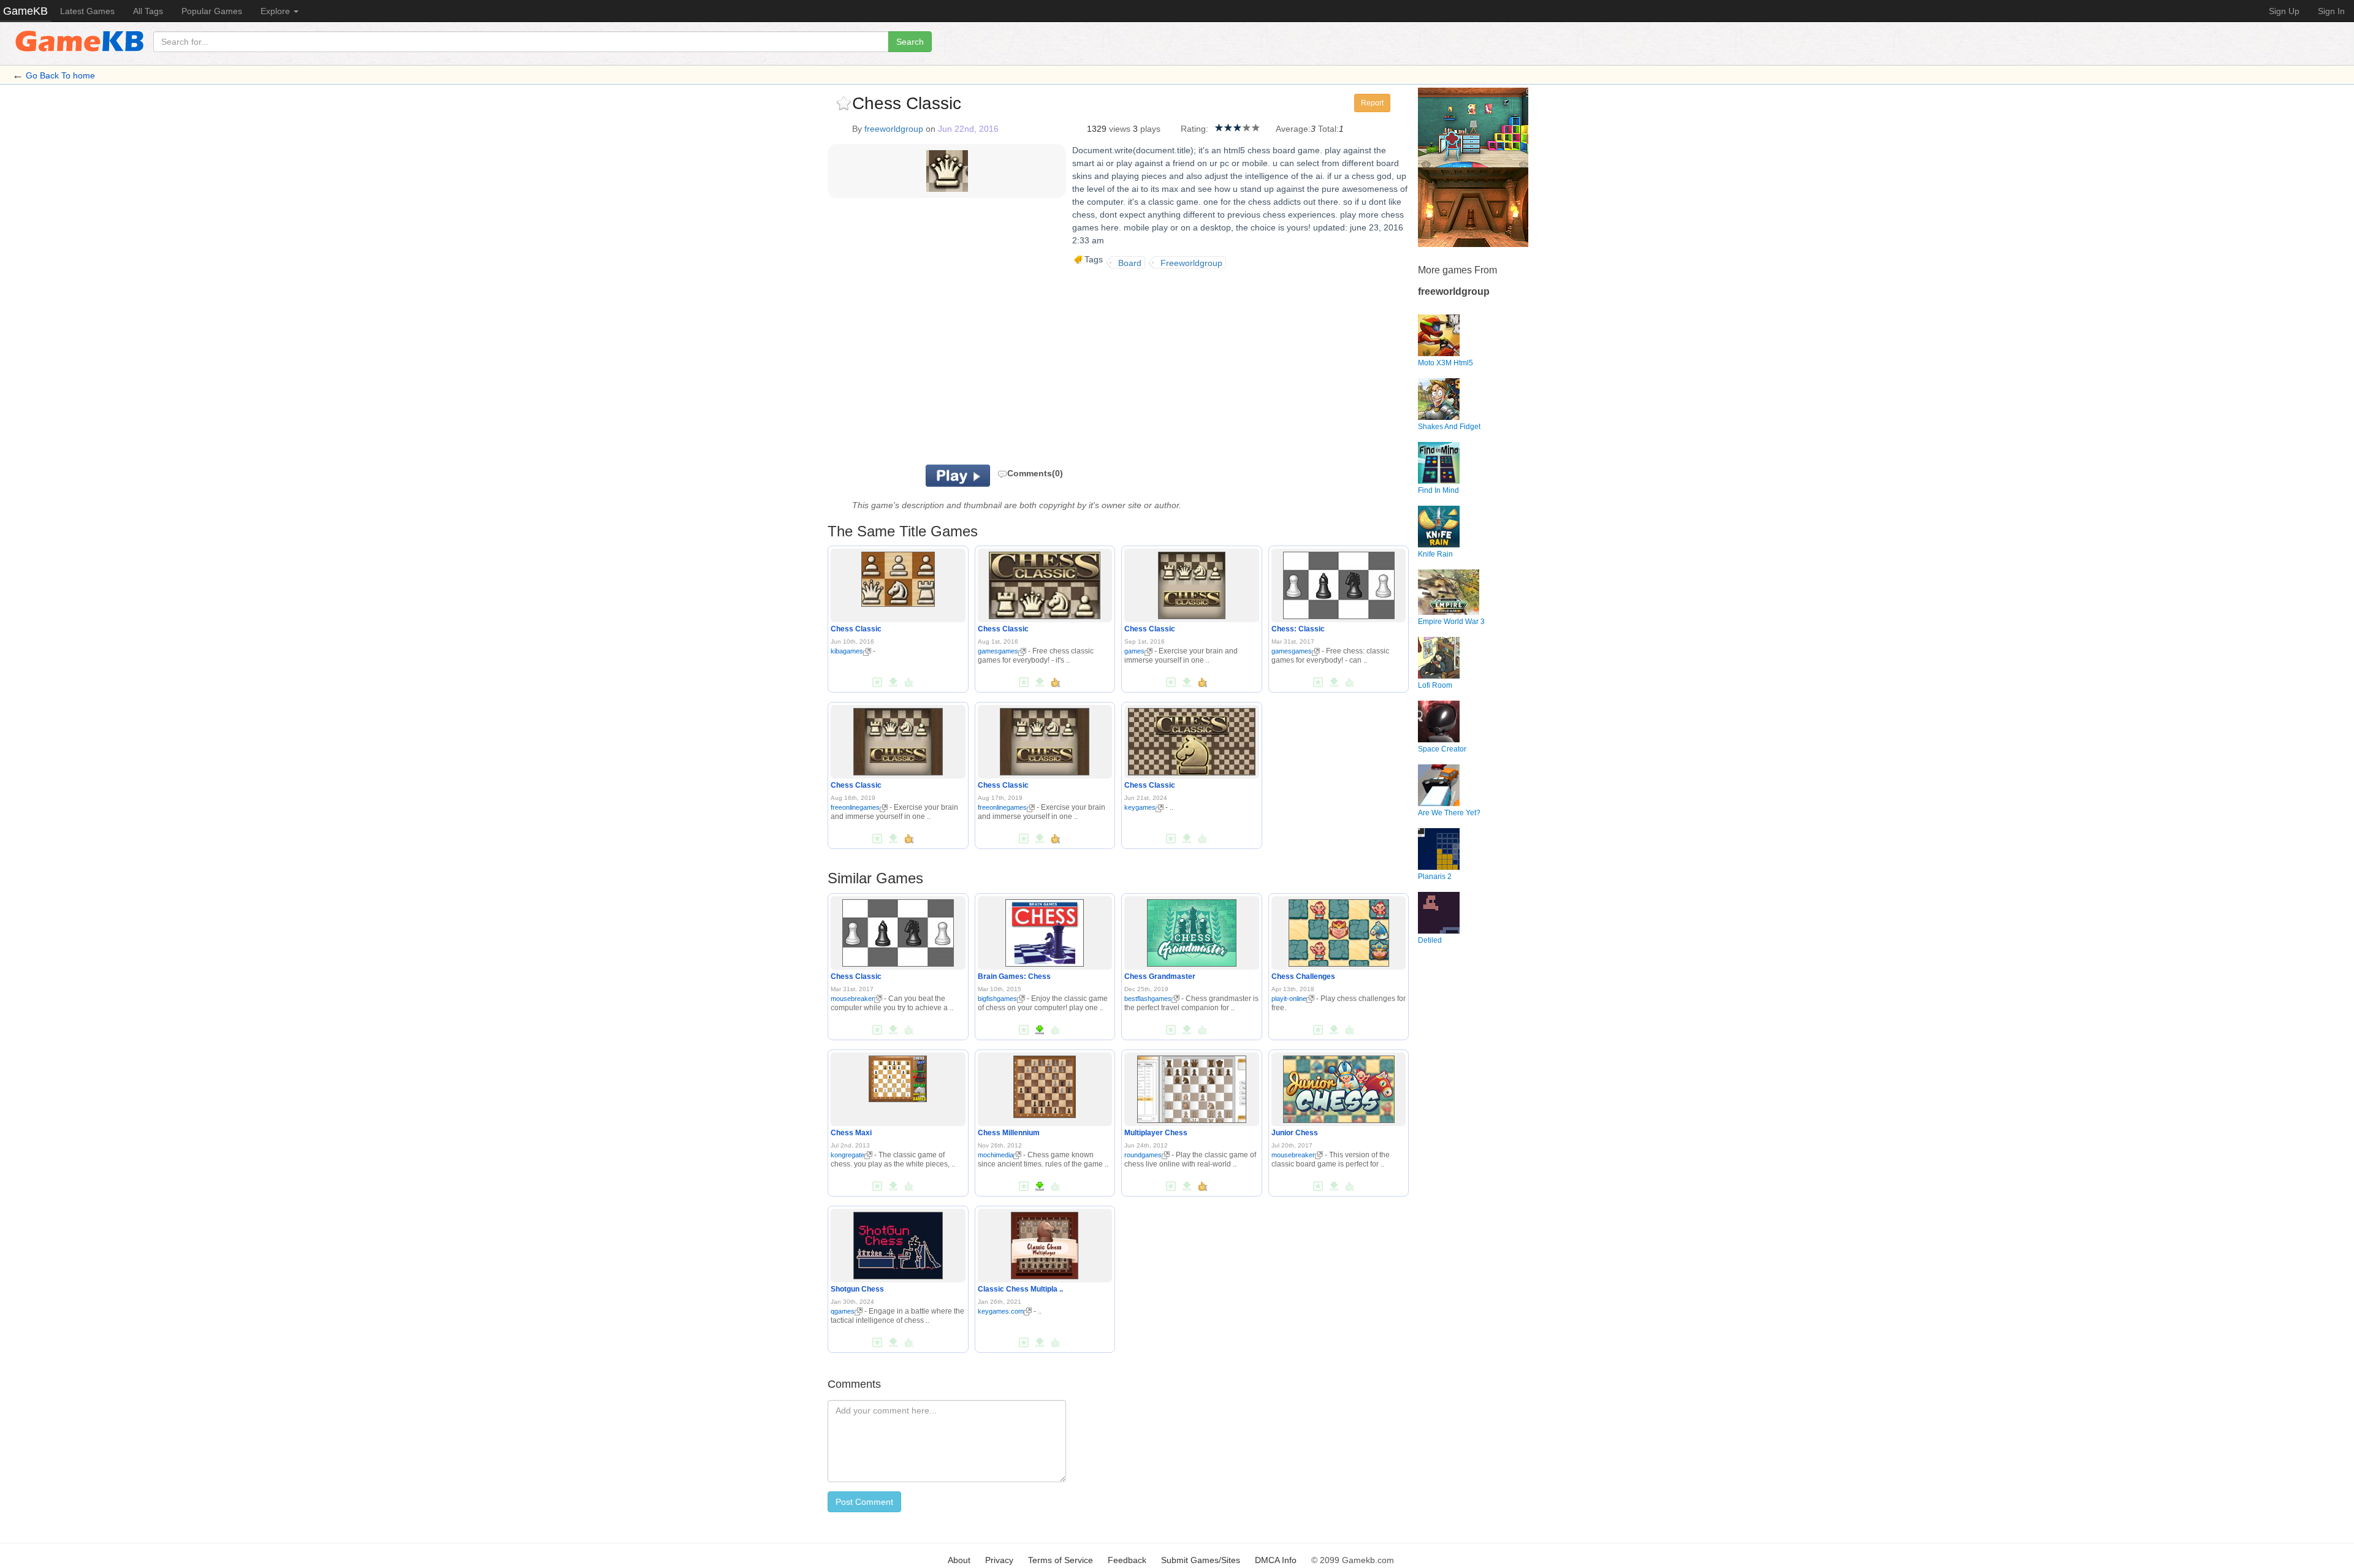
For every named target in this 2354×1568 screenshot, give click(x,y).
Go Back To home (60, 75)
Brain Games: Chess (1014, 976)
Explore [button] (276, 11)
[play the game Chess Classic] (898, 577)
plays (1150, 129)
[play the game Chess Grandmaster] (1192, 931)
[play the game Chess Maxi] (898, 1076)
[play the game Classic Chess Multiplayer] (1045, 1243)
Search (910, 42)
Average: (1293, 129)
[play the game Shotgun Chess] (898, 1243)
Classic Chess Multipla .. (1020, 1289)
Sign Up (2284, 11)
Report (1372, 103)
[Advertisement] (980, 367)
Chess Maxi (851, 1133)
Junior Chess (1295, 1133)
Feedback (1127, 1560)
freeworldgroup (894, 129)
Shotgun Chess (857, 1289)
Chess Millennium (1009, 1133)
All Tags (148, 11)
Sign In (2331, 11)
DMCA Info (1276, 1560)
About (959, 1560)
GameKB (25, 11)
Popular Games (212, 11)
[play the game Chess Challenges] (1339, 931)
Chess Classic (856, 629)
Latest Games (87, 11)
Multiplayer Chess (1156, 1133)
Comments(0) (1035, 473)
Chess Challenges (1303, 976)
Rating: (1194, 129)
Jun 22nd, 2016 (968, 129)
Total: (1328, 129)
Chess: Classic (1298, 629)
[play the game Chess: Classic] (1339, 584)
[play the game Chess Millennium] (1045, 1084)
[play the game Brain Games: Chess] (1045, 931)
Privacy (999, 1560)
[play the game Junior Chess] (1339, 1087)
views (1120, 129)
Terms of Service (1061, 1560)
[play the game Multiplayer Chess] (1192, 1087)
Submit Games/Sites (1201, 1560)
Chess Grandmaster (1160, 976)
